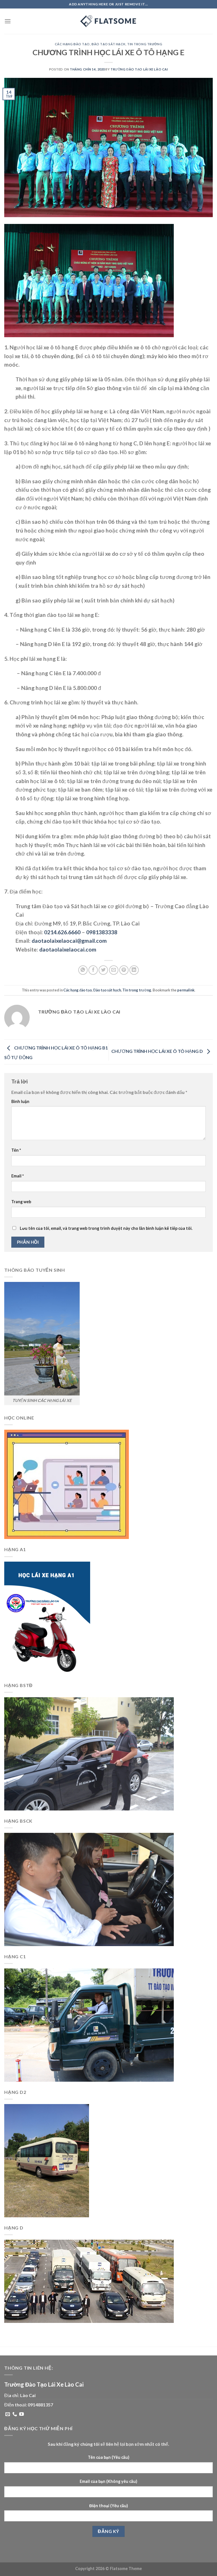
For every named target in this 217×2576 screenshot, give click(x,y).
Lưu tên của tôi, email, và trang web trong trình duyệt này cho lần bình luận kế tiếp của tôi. (106, 1228)
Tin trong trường (145, 44)
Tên (16, 1150)
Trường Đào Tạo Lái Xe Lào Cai (139, 69)
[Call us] (15, 2414)
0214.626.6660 (62, 932)
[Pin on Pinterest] (124, 970)
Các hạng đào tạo (72, 44)
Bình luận (20, 1101)
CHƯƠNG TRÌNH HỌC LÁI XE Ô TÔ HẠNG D (158, 1051)
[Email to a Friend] (114, 970)
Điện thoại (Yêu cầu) (109, 2506)
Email (18, 1176)
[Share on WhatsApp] (83, 970)
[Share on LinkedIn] (134, 970)
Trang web (21, 1202)
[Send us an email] (8, 2414)
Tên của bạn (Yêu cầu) (109, 2457)
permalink (186, 990)
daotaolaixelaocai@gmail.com (69, 941)
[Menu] (8, 21)
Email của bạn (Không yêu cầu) (108, 2481)
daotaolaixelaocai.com (68, 949)
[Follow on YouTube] (21, 2414)
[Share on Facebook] (93, 970)
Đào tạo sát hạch (108, 44)
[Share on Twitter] (103, 970)
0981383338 (102, 932)
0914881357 (40, 2405)
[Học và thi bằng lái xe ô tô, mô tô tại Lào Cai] (108, 21)
